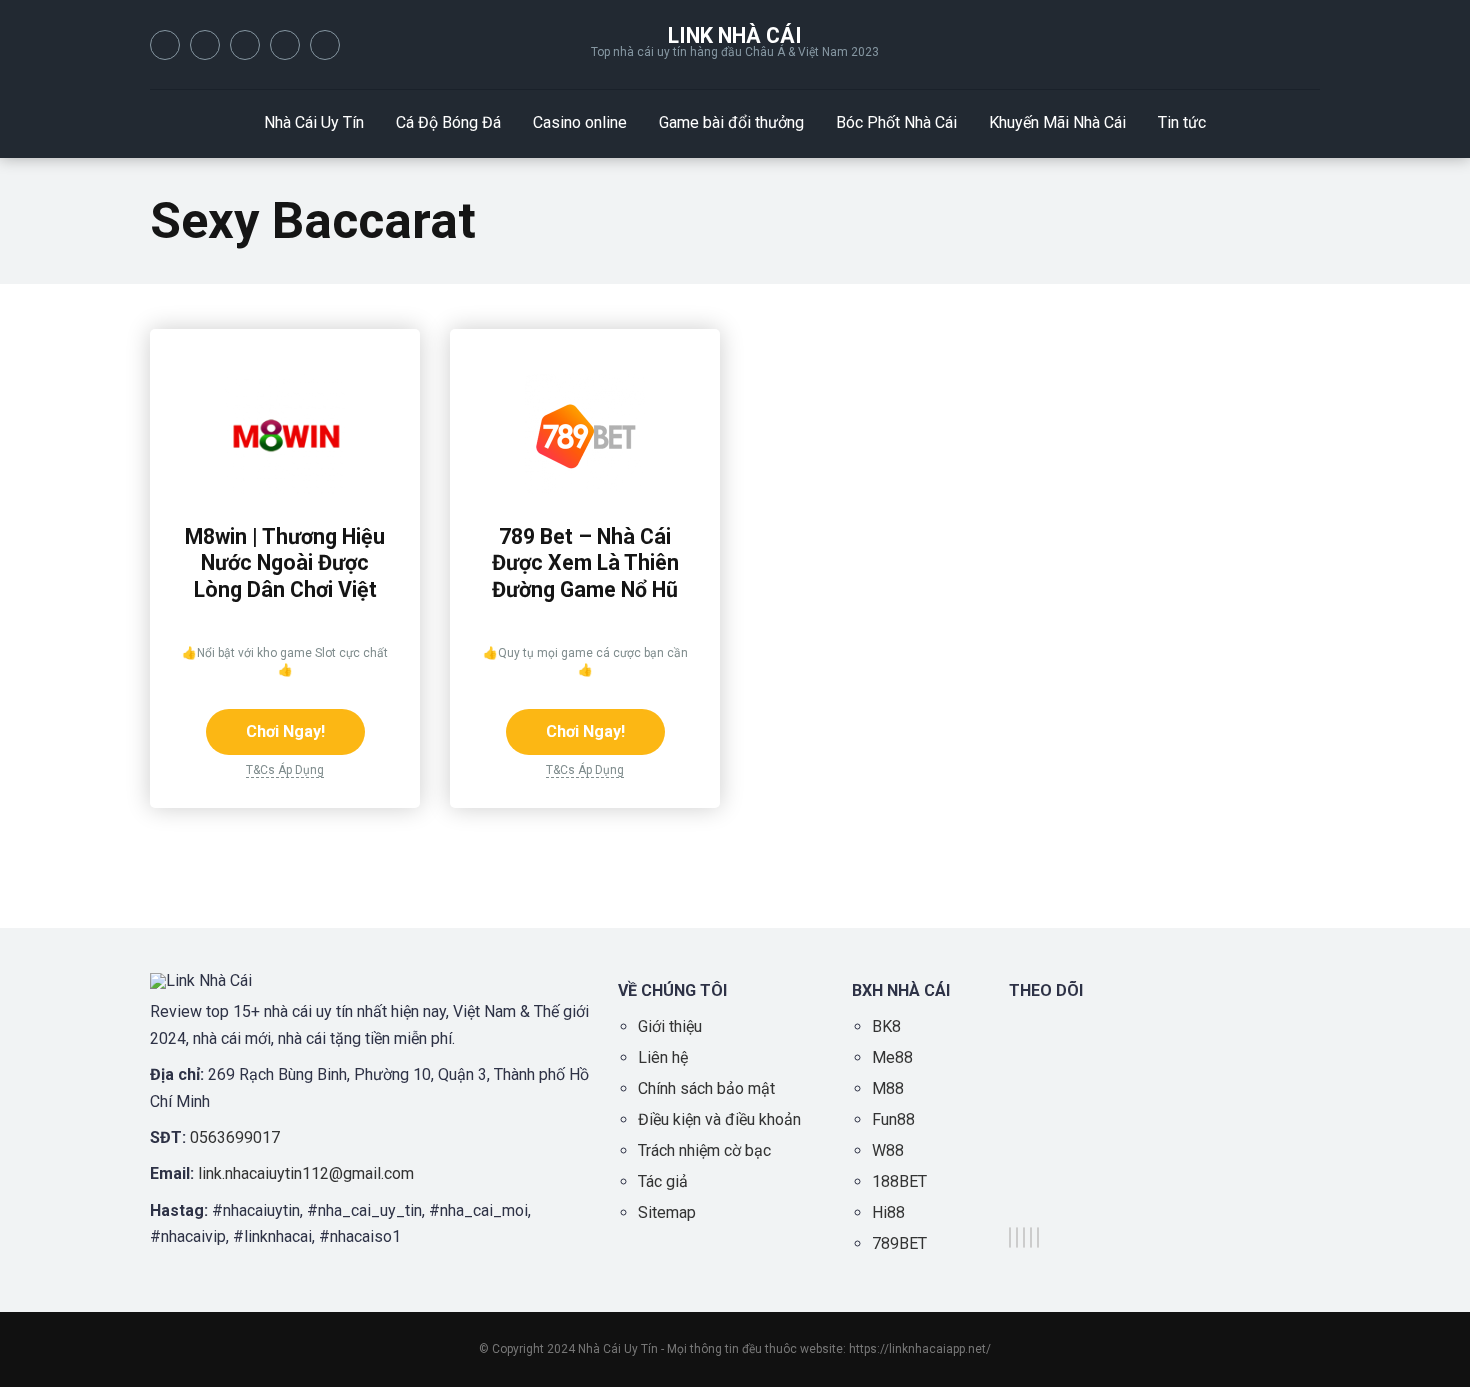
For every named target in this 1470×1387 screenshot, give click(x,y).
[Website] (325, 45)
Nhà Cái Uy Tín (314, 122)
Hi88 (888, 1212)
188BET (899, 1181)
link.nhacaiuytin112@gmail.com (306, 1173)
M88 (888, 1088)
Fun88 (893, 1119)
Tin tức (1182, 122)
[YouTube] (245, 45)
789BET (899, 1243)
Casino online (580, 122)
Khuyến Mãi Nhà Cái (1057, 122)
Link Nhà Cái (735, 35)
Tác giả (663, 1181)
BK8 (886, 1026)
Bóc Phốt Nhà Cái (896, 122)
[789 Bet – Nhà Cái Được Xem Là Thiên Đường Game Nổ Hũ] (585, 488)
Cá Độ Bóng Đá (448, 122)
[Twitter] (205, 45)
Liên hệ (663, 1057)
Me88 (892, 1057)
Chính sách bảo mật (706, 1088)
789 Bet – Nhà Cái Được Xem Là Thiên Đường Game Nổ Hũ (585, 563)
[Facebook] (165, 45)
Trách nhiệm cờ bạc (704, 1150)
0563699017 (235, 1137)
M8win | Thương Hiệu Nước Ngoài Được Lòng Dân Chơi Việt (285, 563)
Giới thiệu (670, 1026)
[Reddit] (285, 45)
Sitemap (667, 1212)
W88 (888, 1150)
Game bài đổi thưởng (731, 122)
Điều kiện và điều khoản (719, 1119)
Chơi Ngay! (285, 731)
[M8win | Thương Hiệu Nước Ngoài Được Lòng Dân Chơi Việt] (285, 488)
